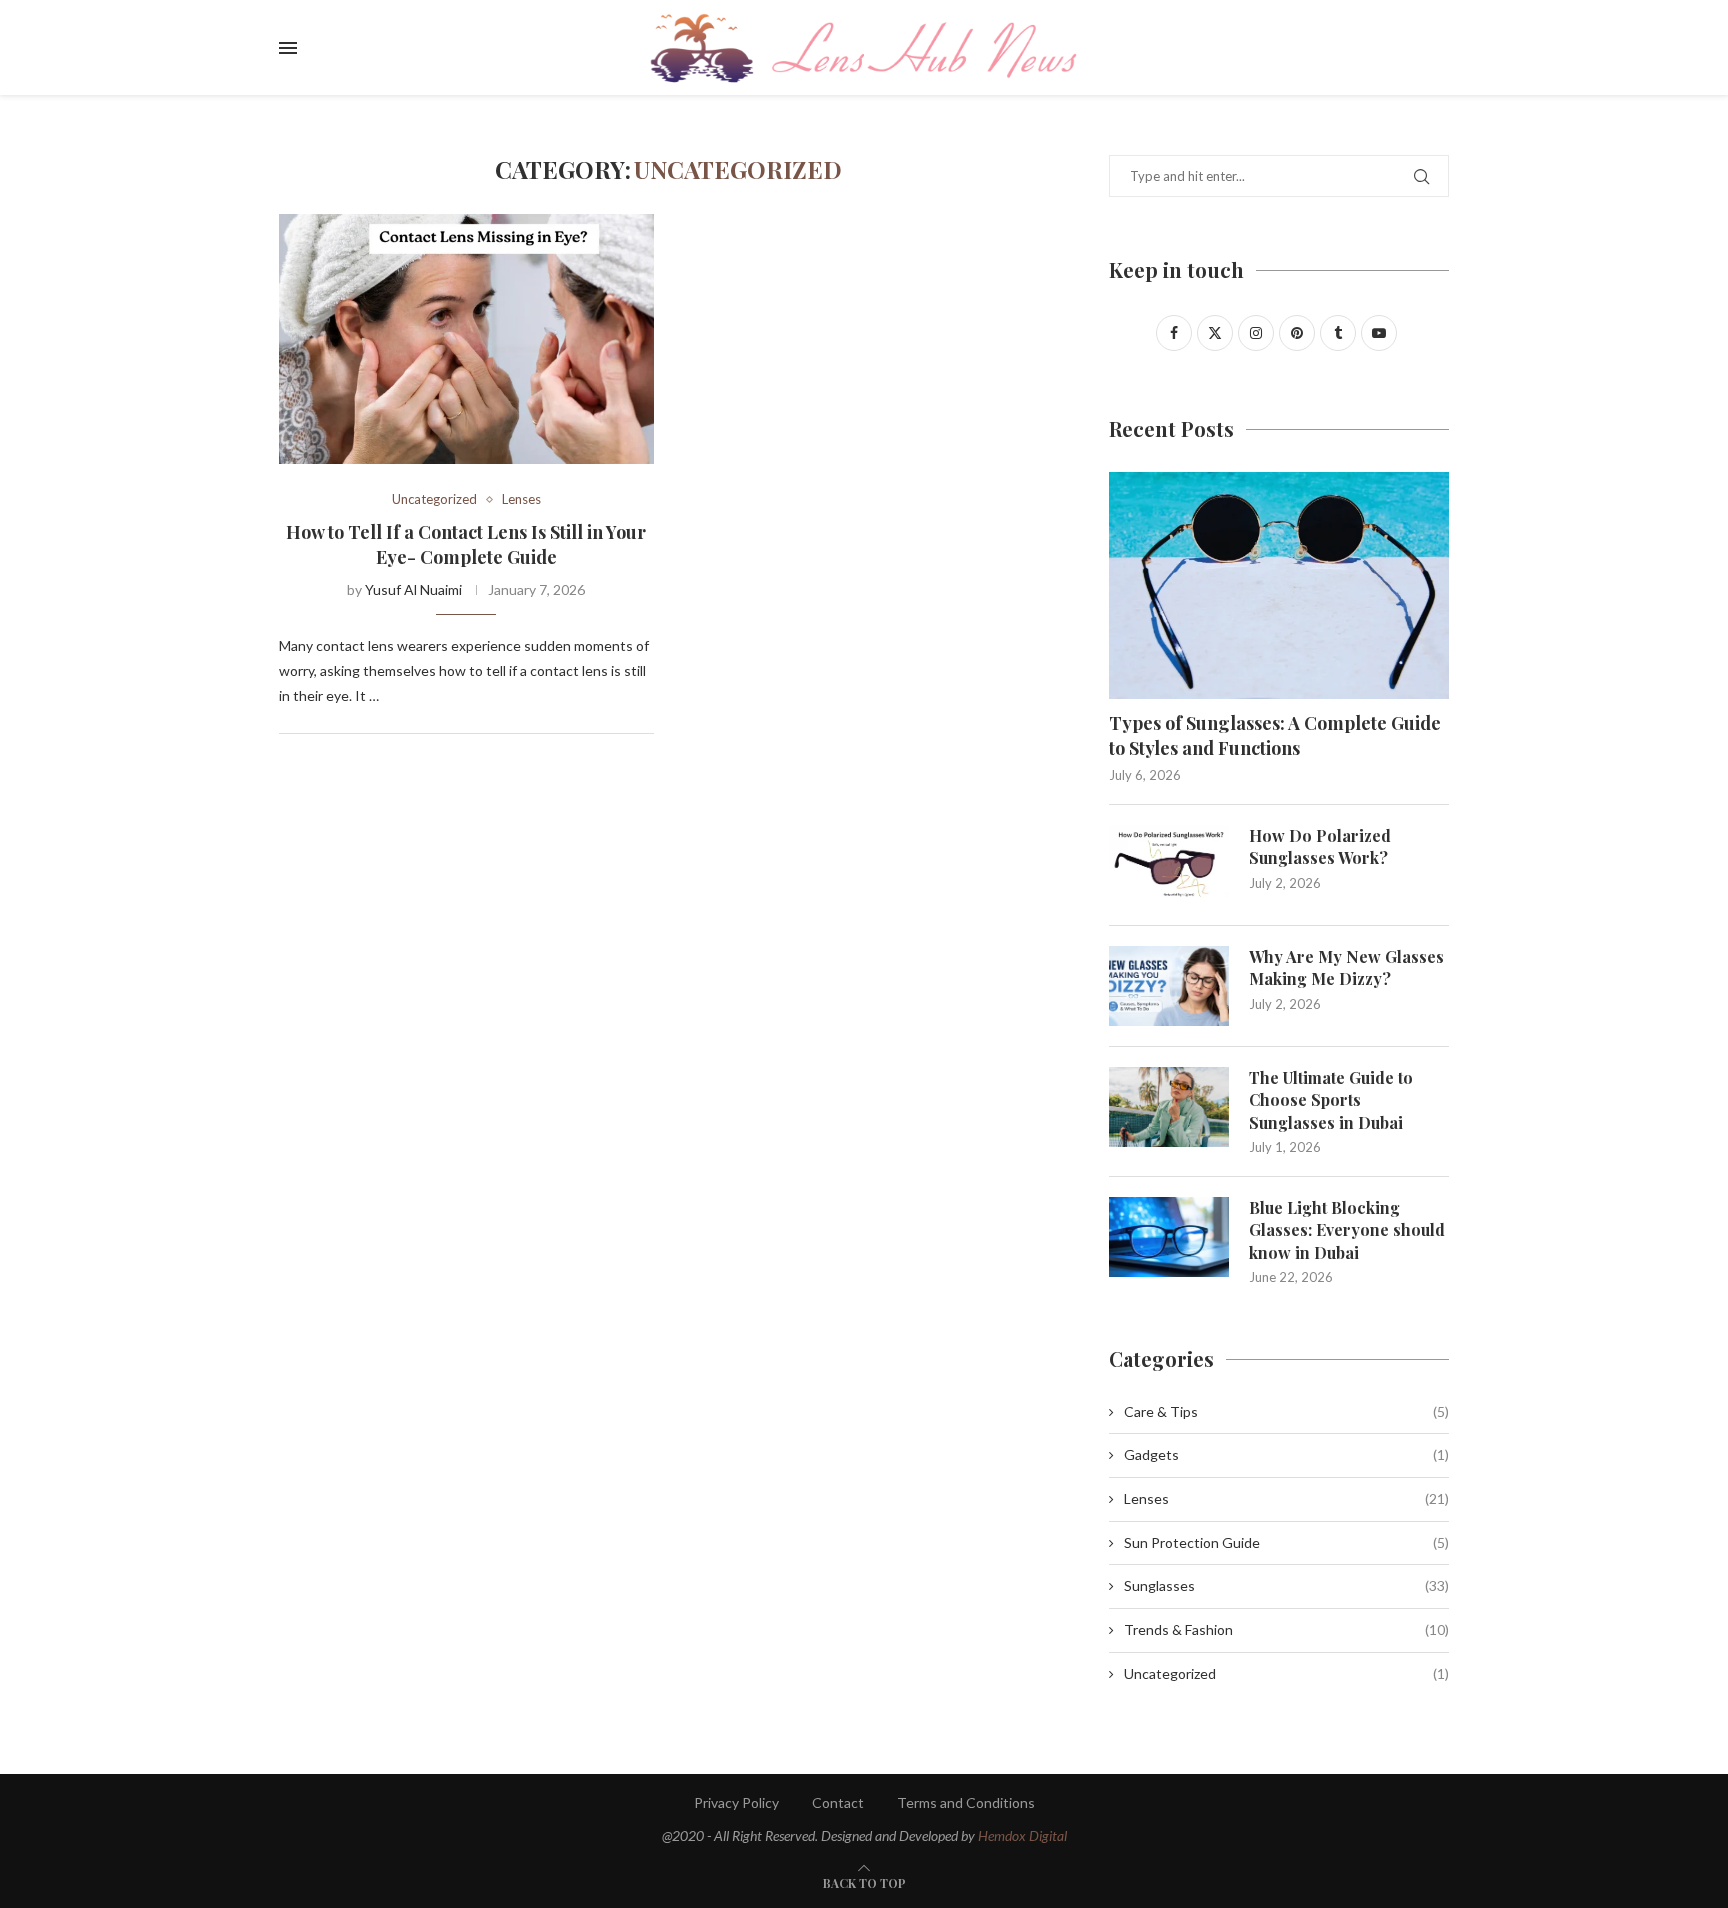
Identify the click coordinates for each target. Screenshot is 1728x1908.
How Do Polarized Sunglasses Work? (1320, 846)
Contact (838, 1802)
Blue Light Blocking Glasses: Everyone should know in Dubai (1347, 1230)
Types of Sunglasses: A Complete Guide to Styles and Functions (1275, 735)
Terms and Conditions (966, 1802)
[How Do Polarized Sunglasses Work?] (1169, 865)
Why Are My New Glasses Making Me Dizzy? (1346, 967)
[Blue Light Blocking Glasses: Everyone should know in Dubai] (1169, 1237)
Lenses (1286, 1498)
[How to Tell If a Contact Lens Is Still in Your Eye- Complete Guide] (466, 339)
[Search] (1439, 47)
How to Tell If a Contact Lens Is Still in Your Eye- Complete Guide (466, 544)
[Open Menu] (288, 48)
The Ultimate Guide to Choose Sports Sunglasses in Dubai (1331, 1100)
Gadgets (1286, 1454)
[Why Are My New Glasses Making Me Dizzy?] (1169, 986)
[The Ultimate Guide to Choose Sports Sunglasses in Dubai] (1169, 1107)
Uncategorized (1286, 1673)
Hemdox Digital (1022, 1835)
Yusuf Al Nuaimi (413, 589)
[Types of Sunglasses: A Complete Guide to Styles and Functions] (1279, 585)
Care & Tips (1286, 1411)
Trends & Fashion (1286, 1629)
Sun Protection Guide (1286, 1542)
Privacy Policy (736, 1802)
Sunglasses (1286, 1585)
